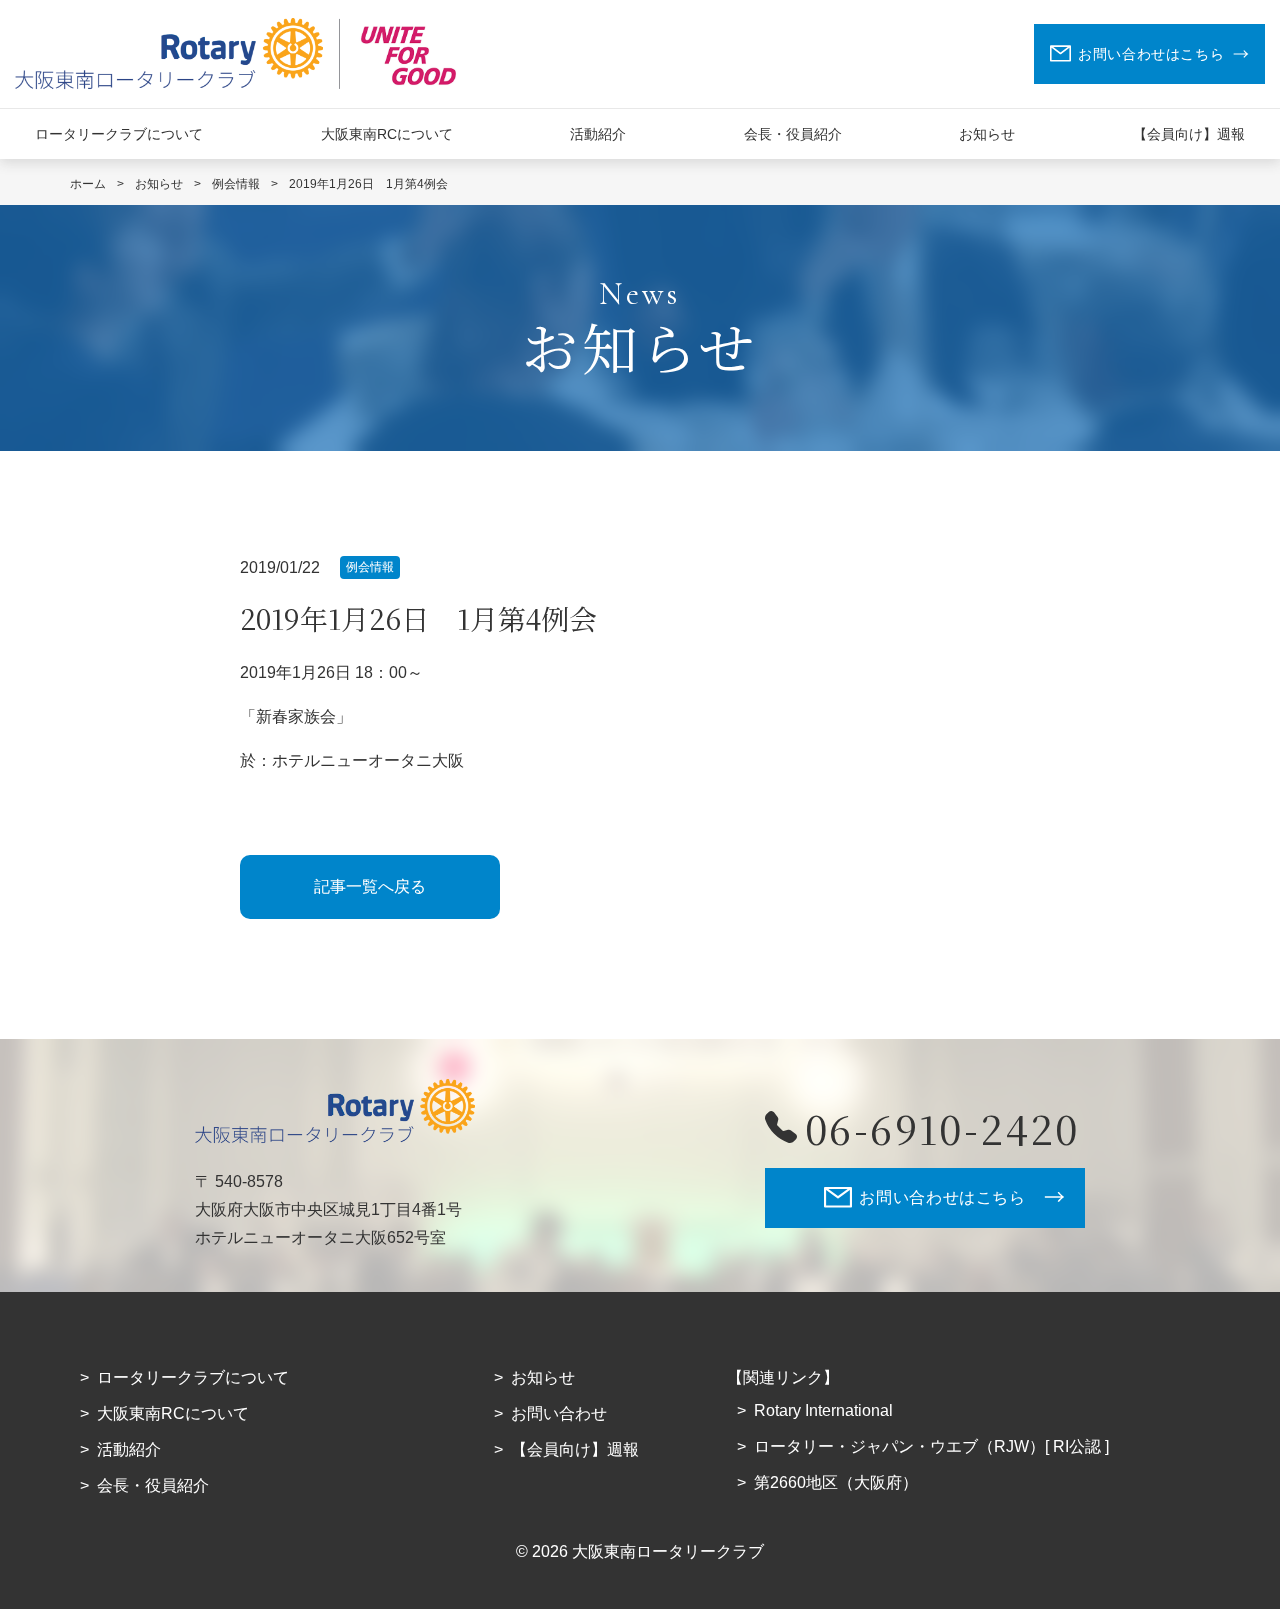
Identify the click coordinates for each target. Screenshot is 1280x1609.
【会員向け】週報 (1189, 134)
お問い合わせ (559, 1413)
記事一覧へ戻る (370, 886)
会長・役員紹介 (793, 134)
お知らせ (987, 134)
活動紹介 (598, 134)
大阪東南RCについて (387, 134)
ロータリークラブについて (119, 134)
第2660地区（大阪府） (836, 1482)
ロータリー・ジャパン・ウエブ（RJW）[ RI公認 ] (931, 1446)
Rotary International (823, 1410)
